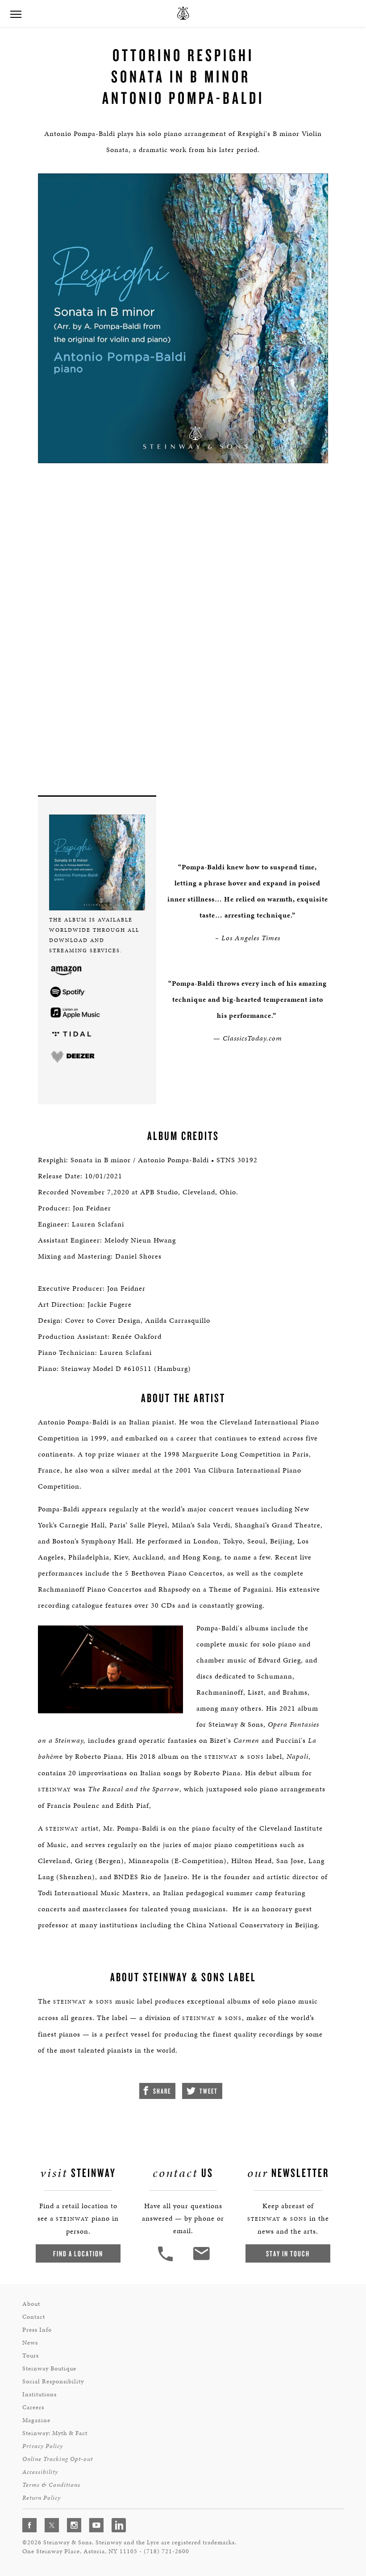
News (30, 2343)
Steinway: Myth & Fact (55, 2433)
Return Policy (42, 2498)
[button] (166, 2260)
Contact (34, 2317)
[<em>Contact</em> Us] (201, 2260)
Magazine (36, 2420)
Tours (31, 2356)
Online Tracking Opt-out (58, 2459)
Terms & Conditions (51, 2485)
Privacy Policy (43, 2446)
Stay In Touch (288, 2253)
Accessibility (40, 2472)
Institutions (40, 2394)
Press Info (37, 2330)
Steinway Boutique (49, 2368)
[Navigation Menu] (16, 13)
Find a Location (78, 2253)
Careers (33, 2407)
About (31, 2304)
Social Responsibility (53, 2381)
